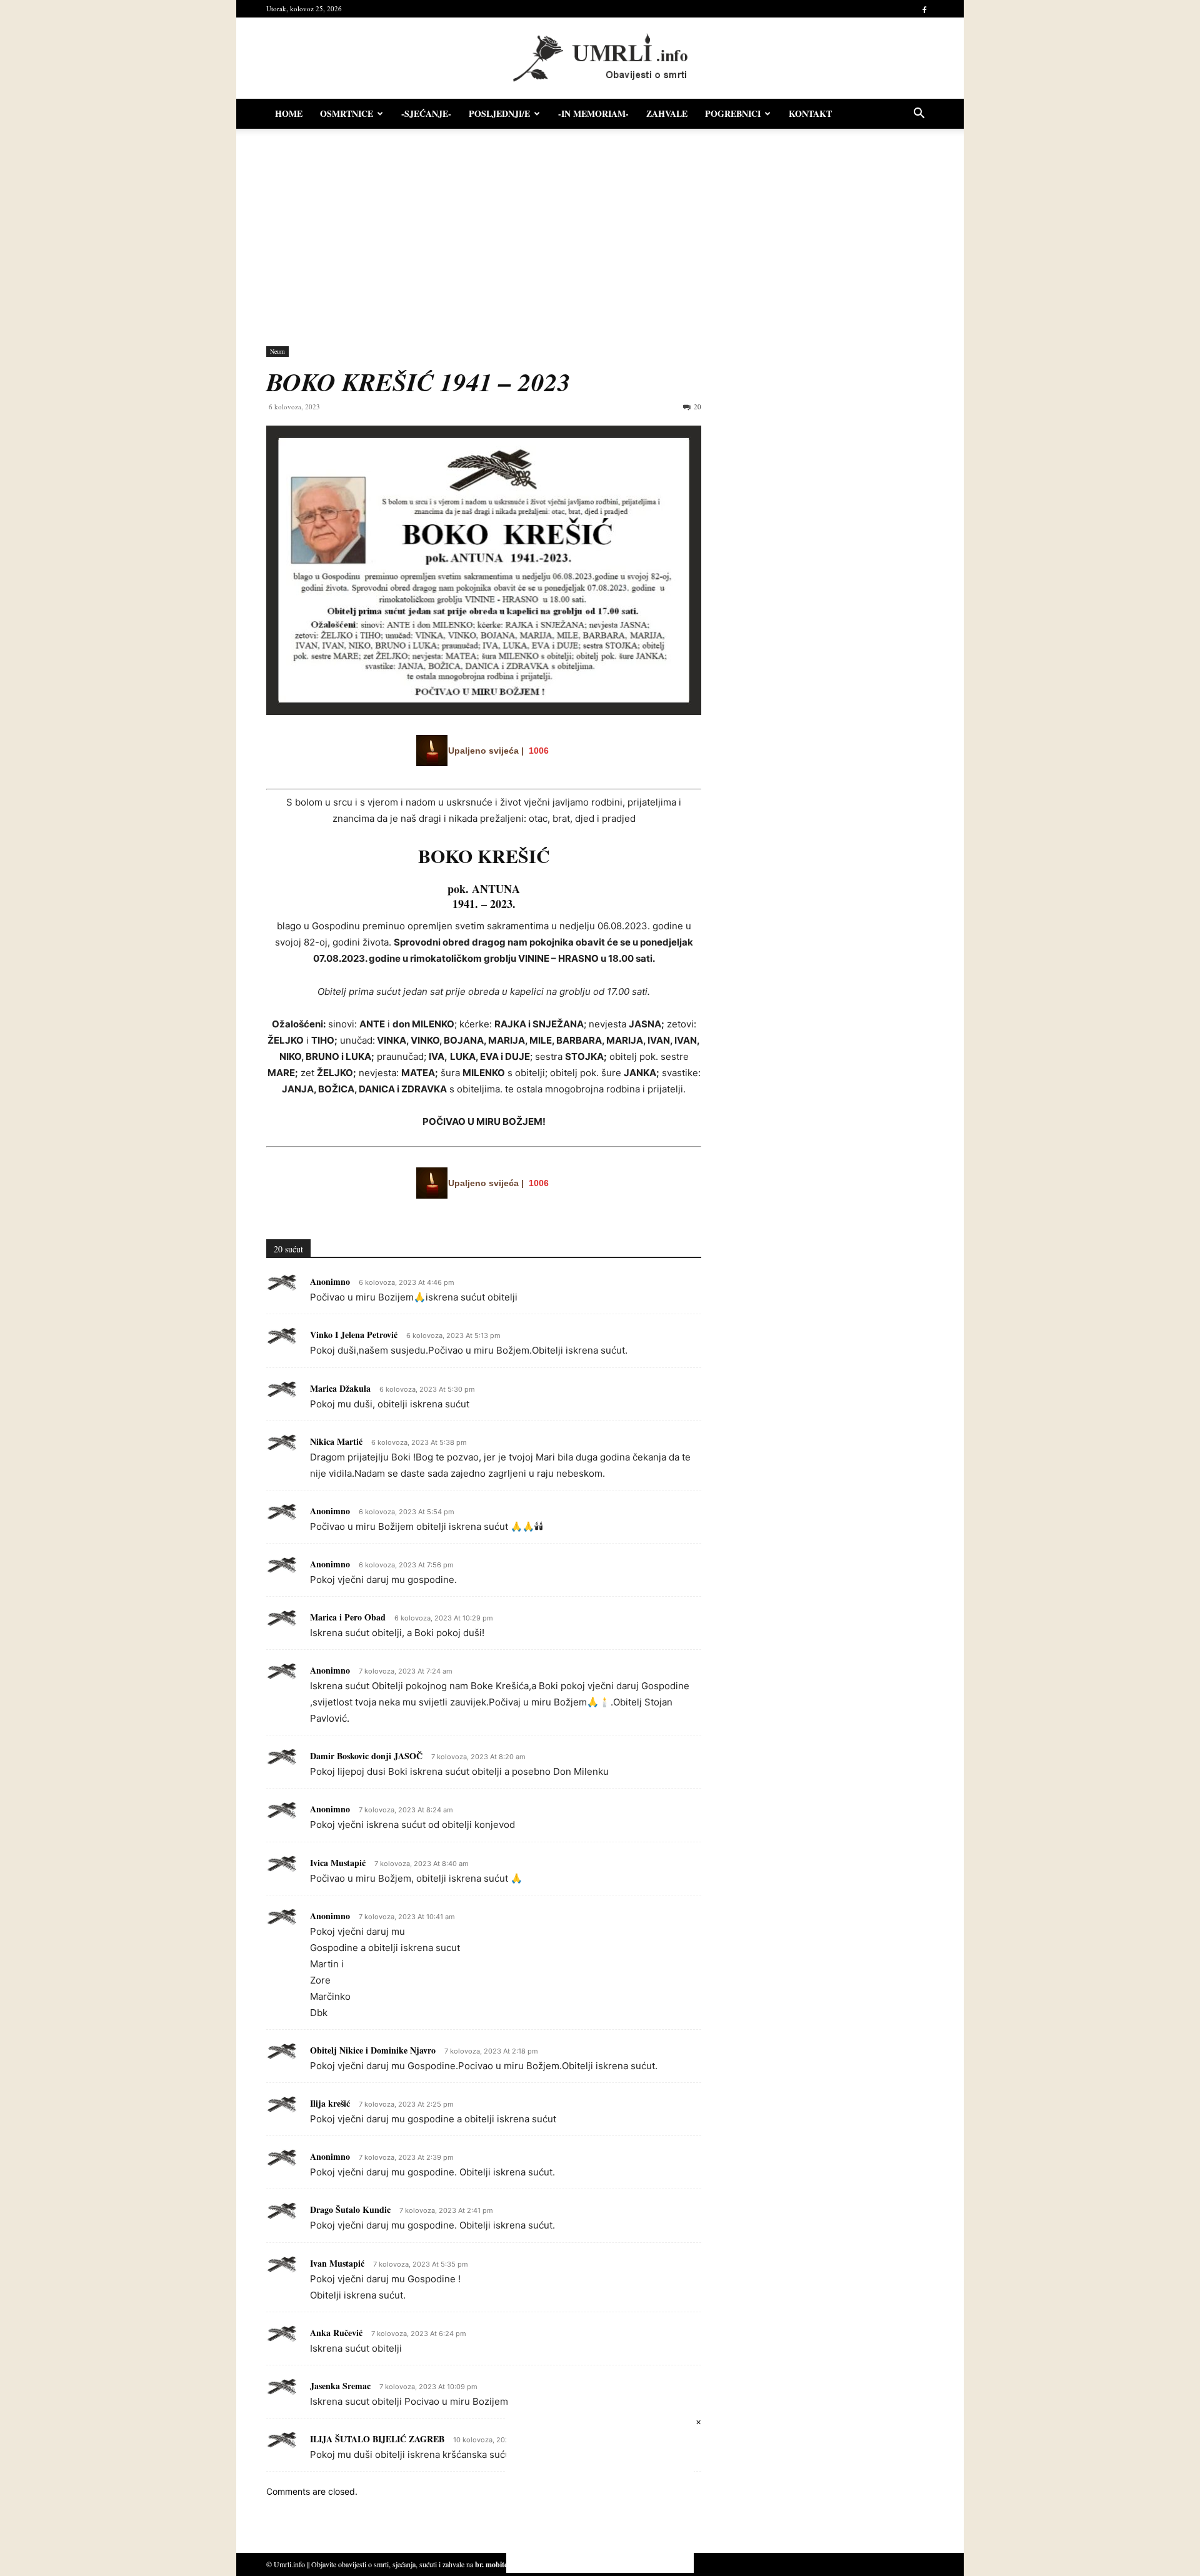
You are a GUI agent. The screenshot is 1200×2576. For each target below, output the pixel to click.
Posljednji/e (499, 113)
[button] (919, 115)
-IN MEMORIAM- (593, 113)
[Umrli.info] (600, 58)
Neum (277, 351)
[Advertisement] (600, 231)
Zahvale (667, 113)
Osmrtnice (347, 113)
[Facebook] (924, 9)
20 (697, 407)
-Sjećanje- (426, 113)
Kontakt (810, 113)
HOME (289, 113)
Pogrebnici (733, 113)
